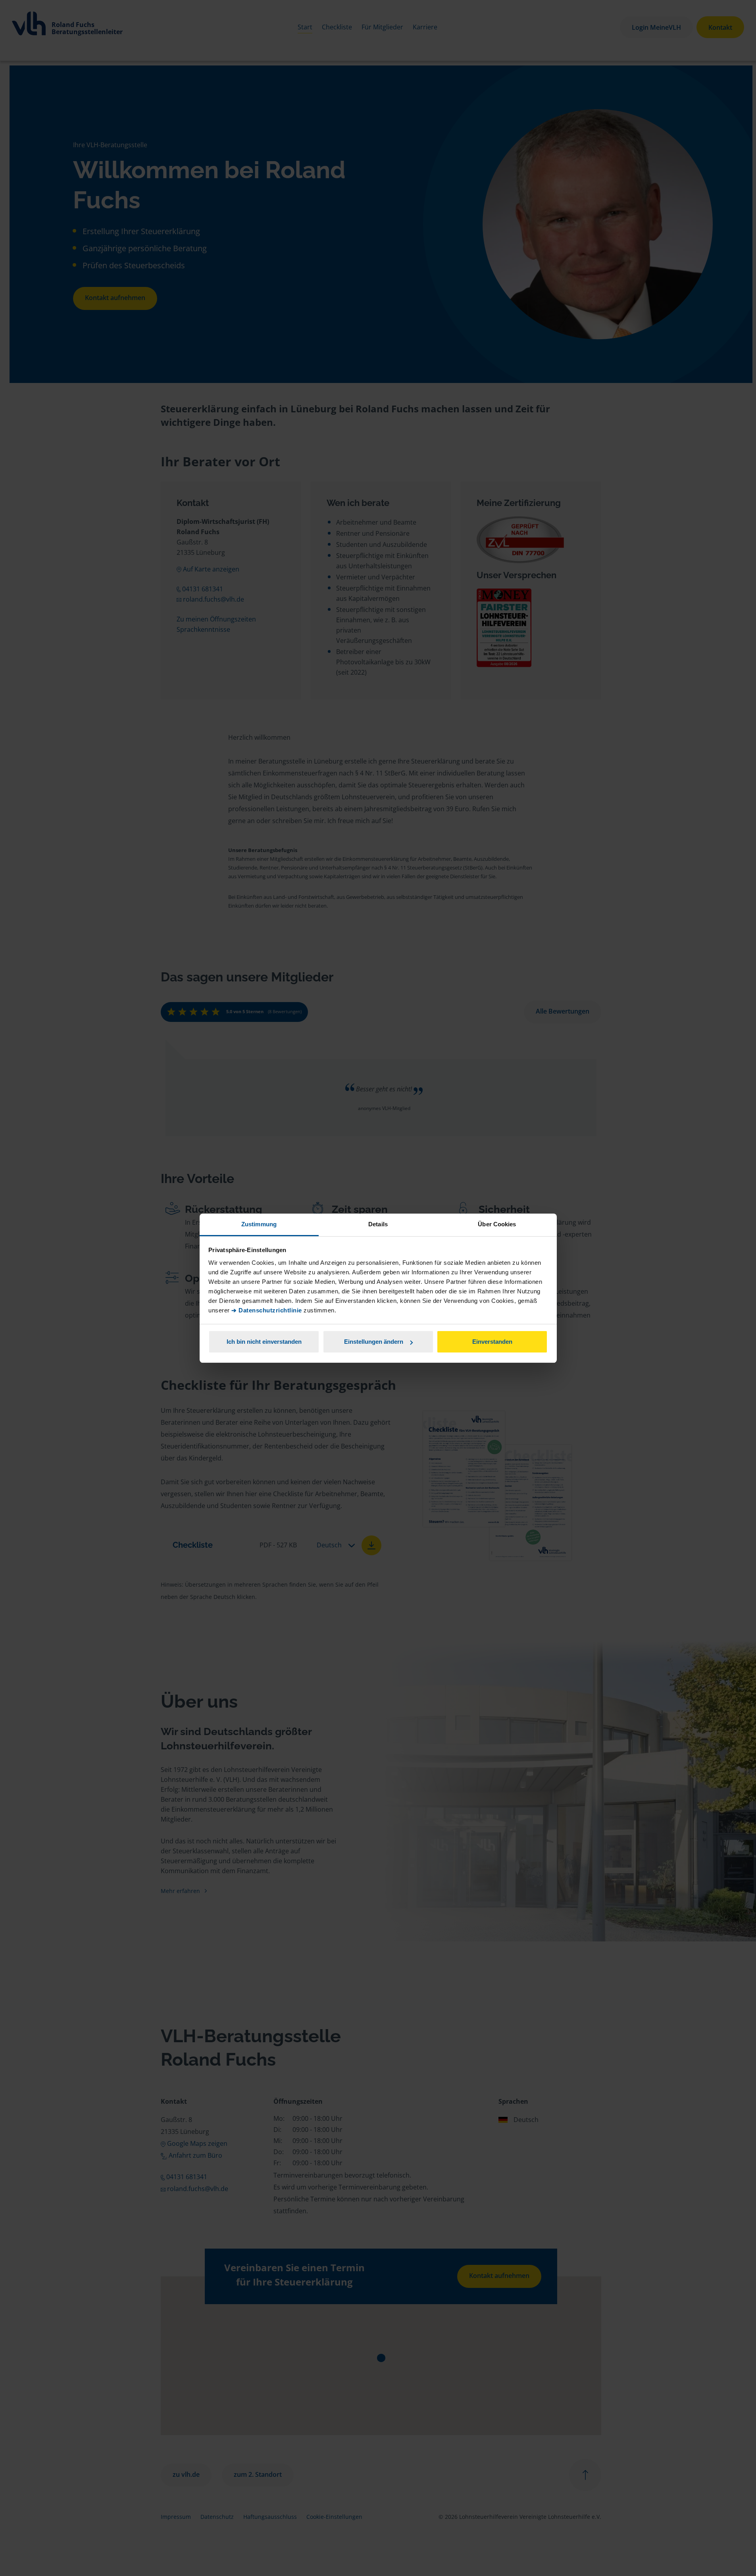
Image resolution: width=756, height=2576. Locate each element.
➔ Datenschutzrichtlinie (267, 1310)
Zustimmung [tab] (259, 1224)
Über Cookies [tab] (497, 1224)
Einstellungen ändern (374, 1342)
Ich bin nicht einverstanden (264, 1342)
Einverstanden (492, 1342)
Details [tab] (378, 1224)
